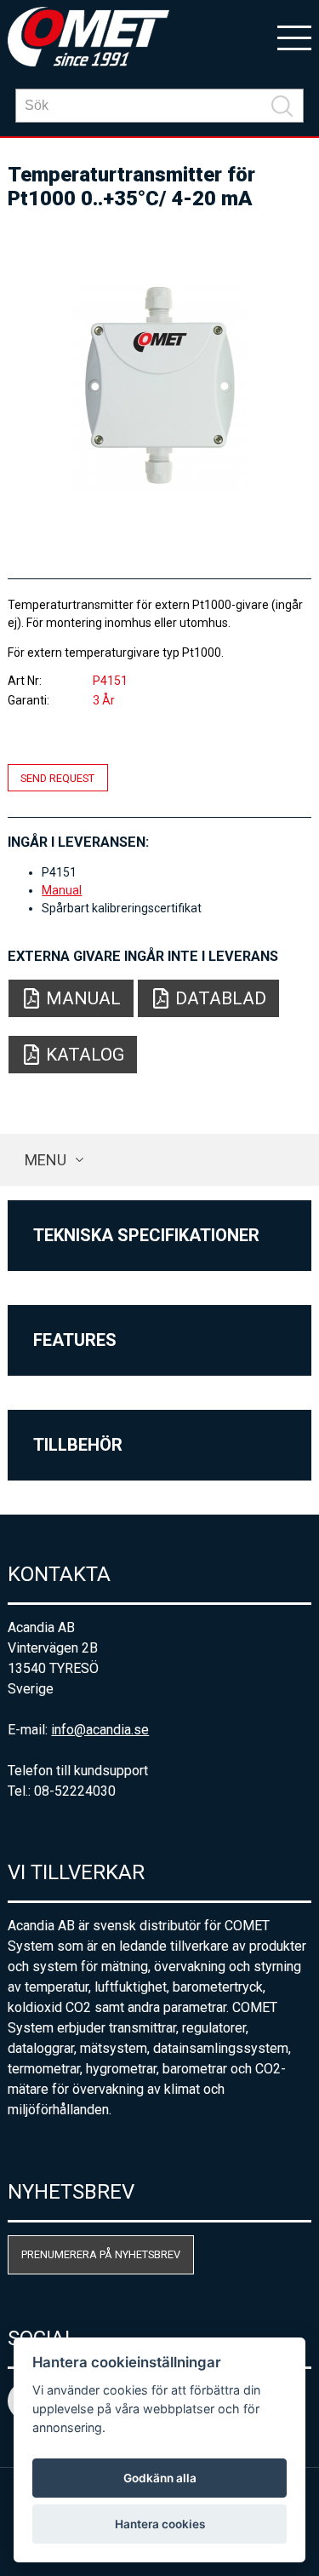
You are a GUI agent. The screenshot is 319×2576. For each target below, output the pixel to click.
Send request (57, 777)
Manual (62, 890)
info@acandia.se (100, 1730)
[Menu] (294, 37)
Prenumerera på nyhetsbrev (101, 2254)
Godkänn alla (160, 2478)
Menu (46, 1160)
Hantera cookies (160, 2524)
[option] (159, 387)
